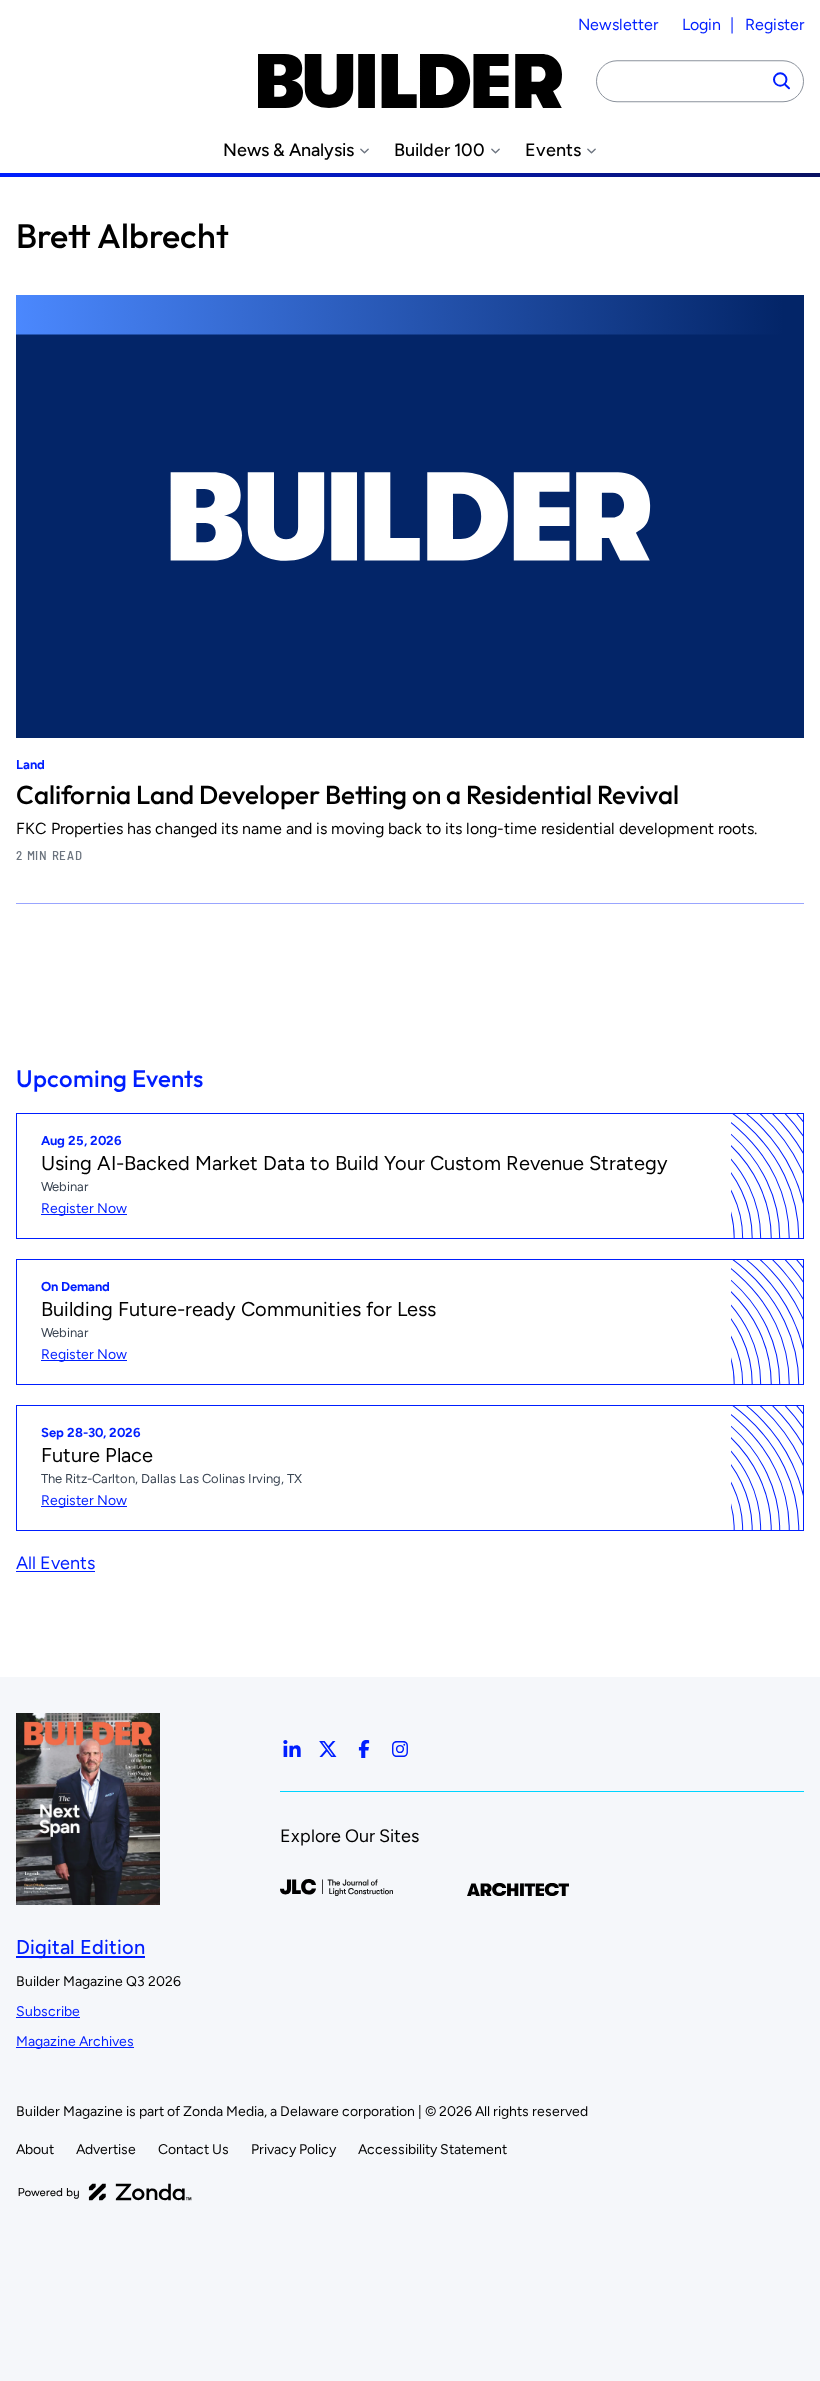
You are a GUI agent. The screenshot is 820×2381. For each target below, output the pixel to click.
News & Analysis (288, 150)
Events (553, 150)
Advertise (106, 2149)
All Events (55, 1563)
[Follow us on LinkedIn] (292, 1749)
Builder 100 (439, 150)
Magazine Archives (75, 2041)
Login (701, 24)
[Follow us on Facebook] (364, 1749)
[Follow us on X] (328, 1749)
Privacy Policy (293, 2149)
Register (774, 24)
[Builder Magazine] (410, 81)
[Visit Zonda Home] (105, 2192)
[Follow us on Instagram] (400, 1749)
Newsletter (618, 24)
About (35, 2149)
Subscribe (48, 2011)
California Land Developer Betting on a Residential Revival (347, 794)
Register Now (84, 1208)
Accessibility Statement (432, 2149)
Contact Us (193, 2149)
